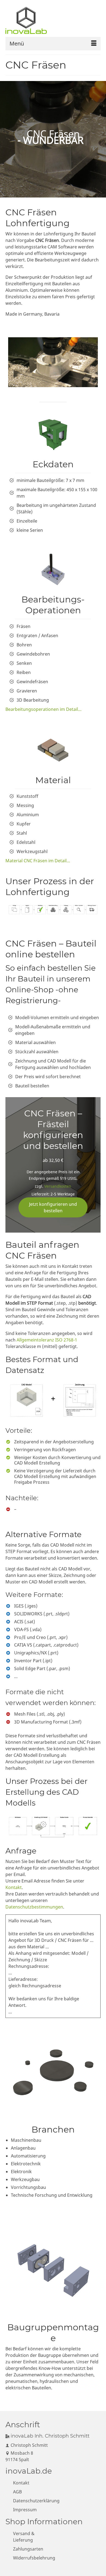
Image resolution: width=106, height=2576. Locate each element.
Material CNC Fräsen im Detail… (38, 861)
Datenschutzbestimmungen (34, 1907)
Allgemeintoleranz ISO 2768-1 (47, 1340)
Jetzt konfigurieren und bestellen (53, 1207)
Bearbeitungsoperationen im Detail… (43, 709)
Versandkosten (58, 1186)
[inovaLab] (29, 20)
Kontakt (14, 1887)
